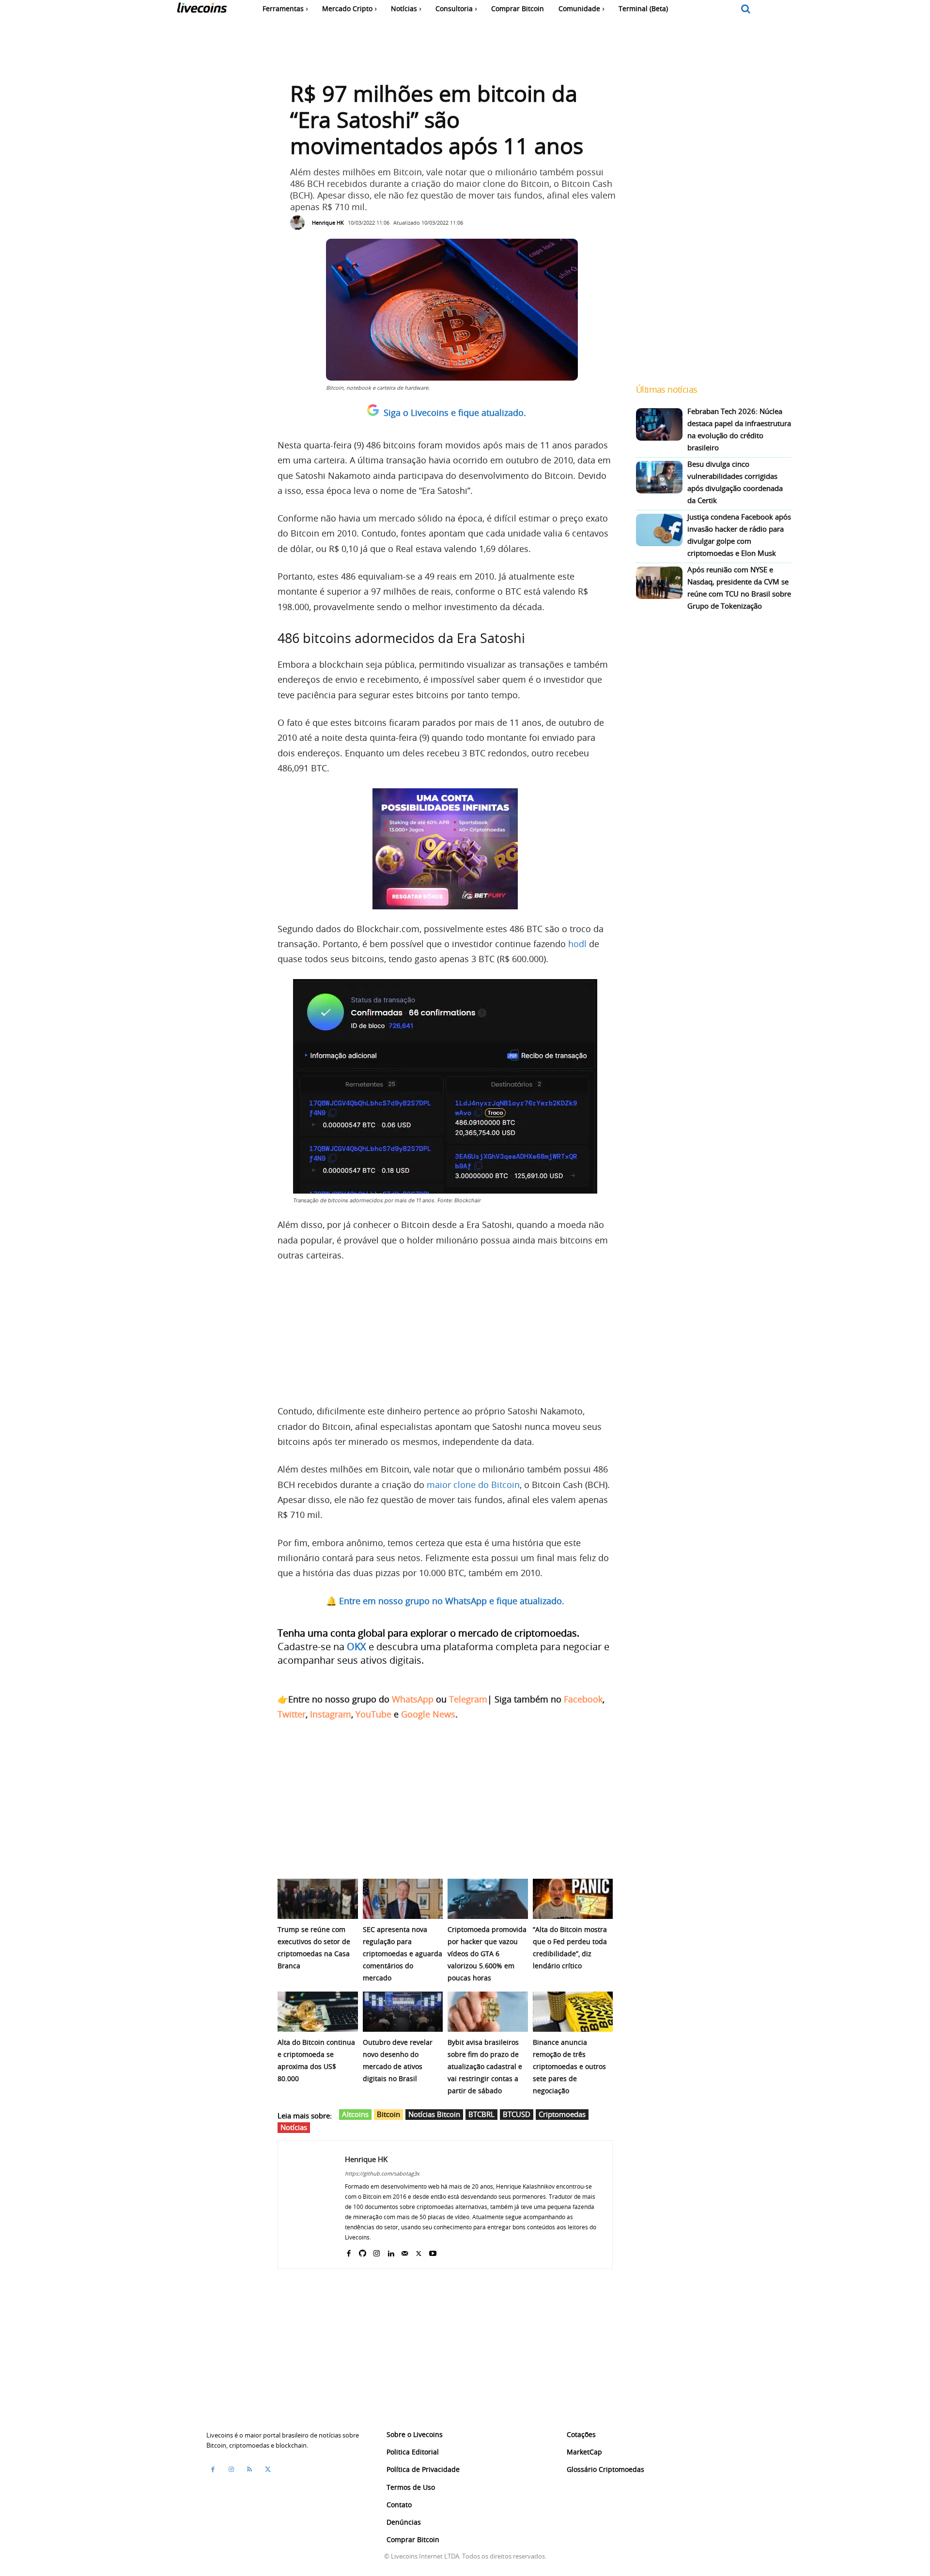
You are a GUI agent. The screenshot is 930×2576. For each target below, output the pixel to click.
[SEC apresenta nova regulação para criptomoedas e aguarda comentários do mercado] (403, 1899)
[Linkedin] (391, 2251)
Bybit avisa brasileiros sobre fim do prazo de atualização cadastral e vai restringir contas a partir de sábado (485, 2066)
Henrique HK (328, 222)
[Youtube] (433, 2251)
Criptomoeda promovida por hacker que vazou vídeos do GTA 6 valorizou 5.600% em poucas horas (487, 1954)
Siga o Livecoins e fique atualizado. (455, 413)
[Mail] (405, 2251)
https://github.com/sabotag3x (382, 2173)
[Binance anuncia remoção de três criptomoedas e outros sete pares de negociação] (573, 2012)
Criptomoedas (562, 2114)
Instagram (331, 1714)
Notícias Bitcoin (434, 2114)
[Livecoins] (202, 10)
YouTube (373, 1714)
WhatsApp (413, 1699)
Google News (428, 1714)
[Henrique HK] (300, 223)
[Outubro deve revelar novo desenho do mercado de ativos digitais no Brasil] (403, 2012)
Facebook (583, 1699)
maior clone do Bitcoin (473, 1485)
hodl (577, 944)
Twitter (292, 1714)
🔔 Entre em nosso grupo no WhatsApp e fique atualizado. (445, 1601)
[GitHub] (363, 2251)
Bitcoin (388, 2114)
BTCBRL (481, 2114)
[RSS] (249, 2469)
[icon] (746, 9)
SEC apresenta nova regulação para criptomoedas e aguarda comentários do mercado (403, 1954)
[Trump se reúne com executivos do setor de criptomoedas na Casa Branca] (318, 1899)
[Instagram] (377, 2251)
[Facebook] (349, 2251)
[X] (419, 2251)
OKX (356, 1647)
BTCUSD (517, 2114)
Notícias (294, 2127)
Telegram (468, 1699)
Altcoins (355, 2114)
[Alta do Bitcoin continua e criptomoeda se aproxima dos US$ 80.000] (318, 2012)
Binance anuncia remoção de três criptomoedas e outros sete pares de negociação (569, 2066)
